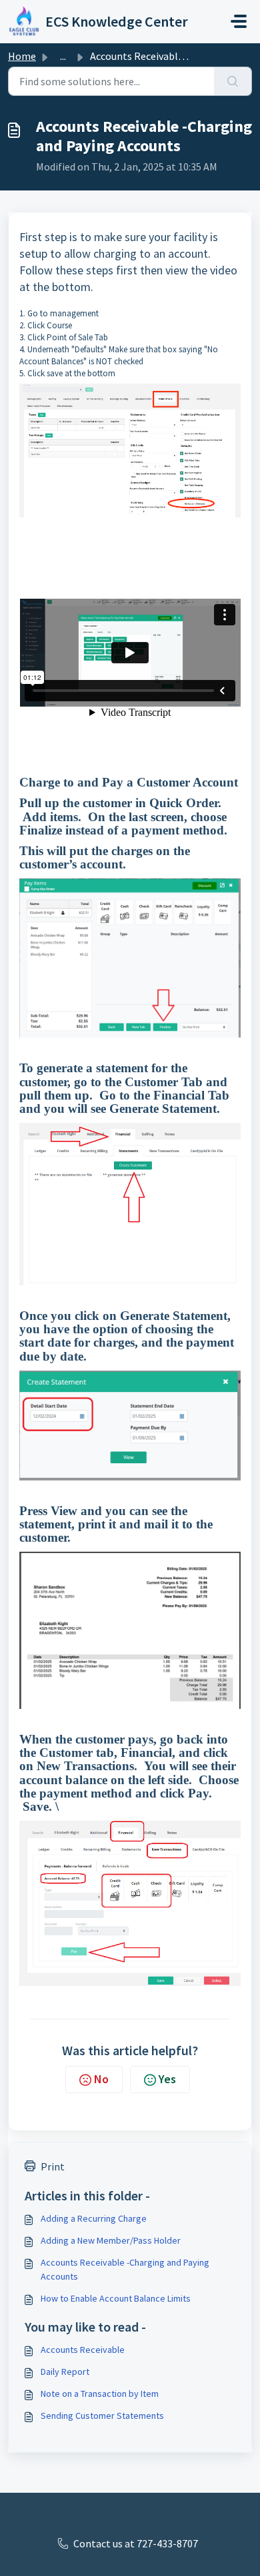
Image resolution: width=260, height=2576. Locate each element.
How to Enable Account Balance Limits (116, 2298)
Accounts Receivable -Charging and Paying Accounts (125, 2269)
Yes (167, 2079)
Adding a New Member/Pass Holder (111, 2240)
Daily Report (65, 2372)
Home (22, 56)
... (63, 56)
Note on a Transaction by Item (100, 2394)
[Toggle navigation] (239, 21)
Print (53, 2166)
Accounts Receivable (83, 2350)
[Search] (233, 81)
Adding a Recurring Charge (94, 2218)
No (101, 2079)
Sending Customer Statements (102, 2415)
